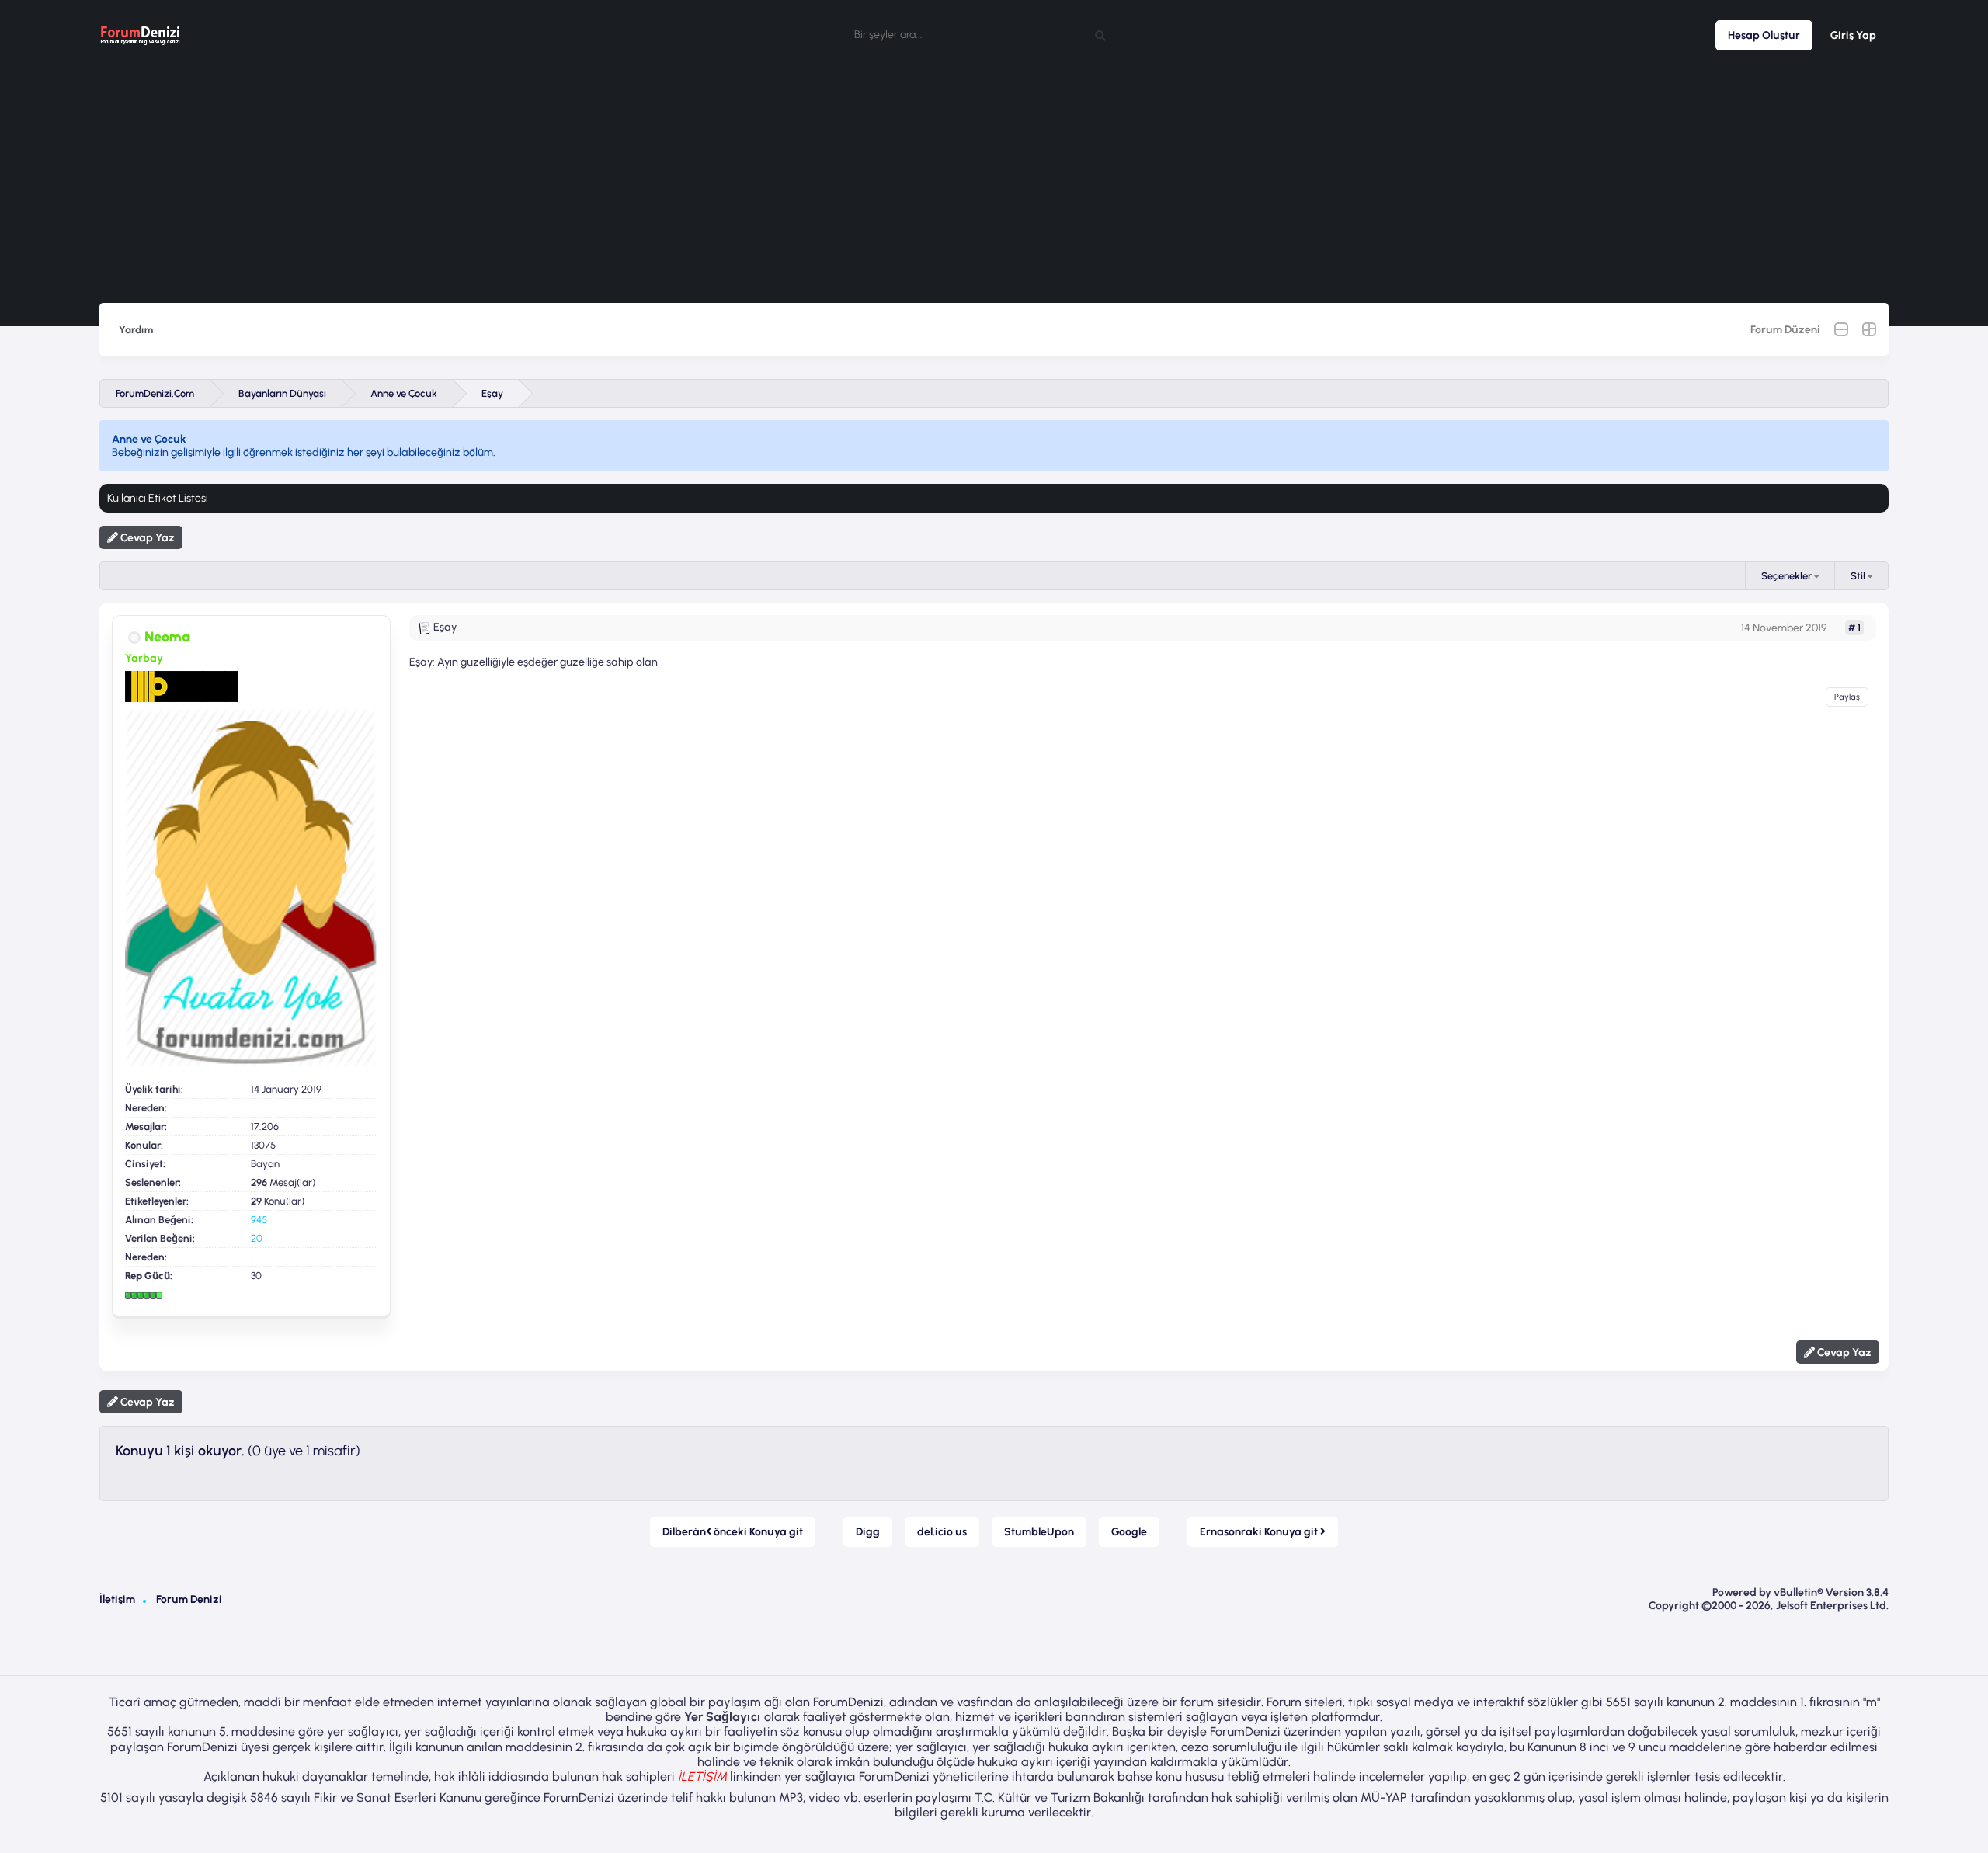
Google (1129, 1532)
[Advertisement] (994, 186)
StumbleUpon (1039, 1532)
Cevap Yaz (146, 538)
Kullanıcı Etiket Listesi (158, 498)
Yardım (136, 330)
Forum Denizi (189, 1599)
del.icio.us (942, 1532)
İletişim (117, 1599)
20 (257, 1238)
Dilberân (733, 1532)
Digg (868, 1532)
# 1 (1854, 628)
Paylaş (1847, 697)
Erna (1260, 1532)
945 (259, 1220)
